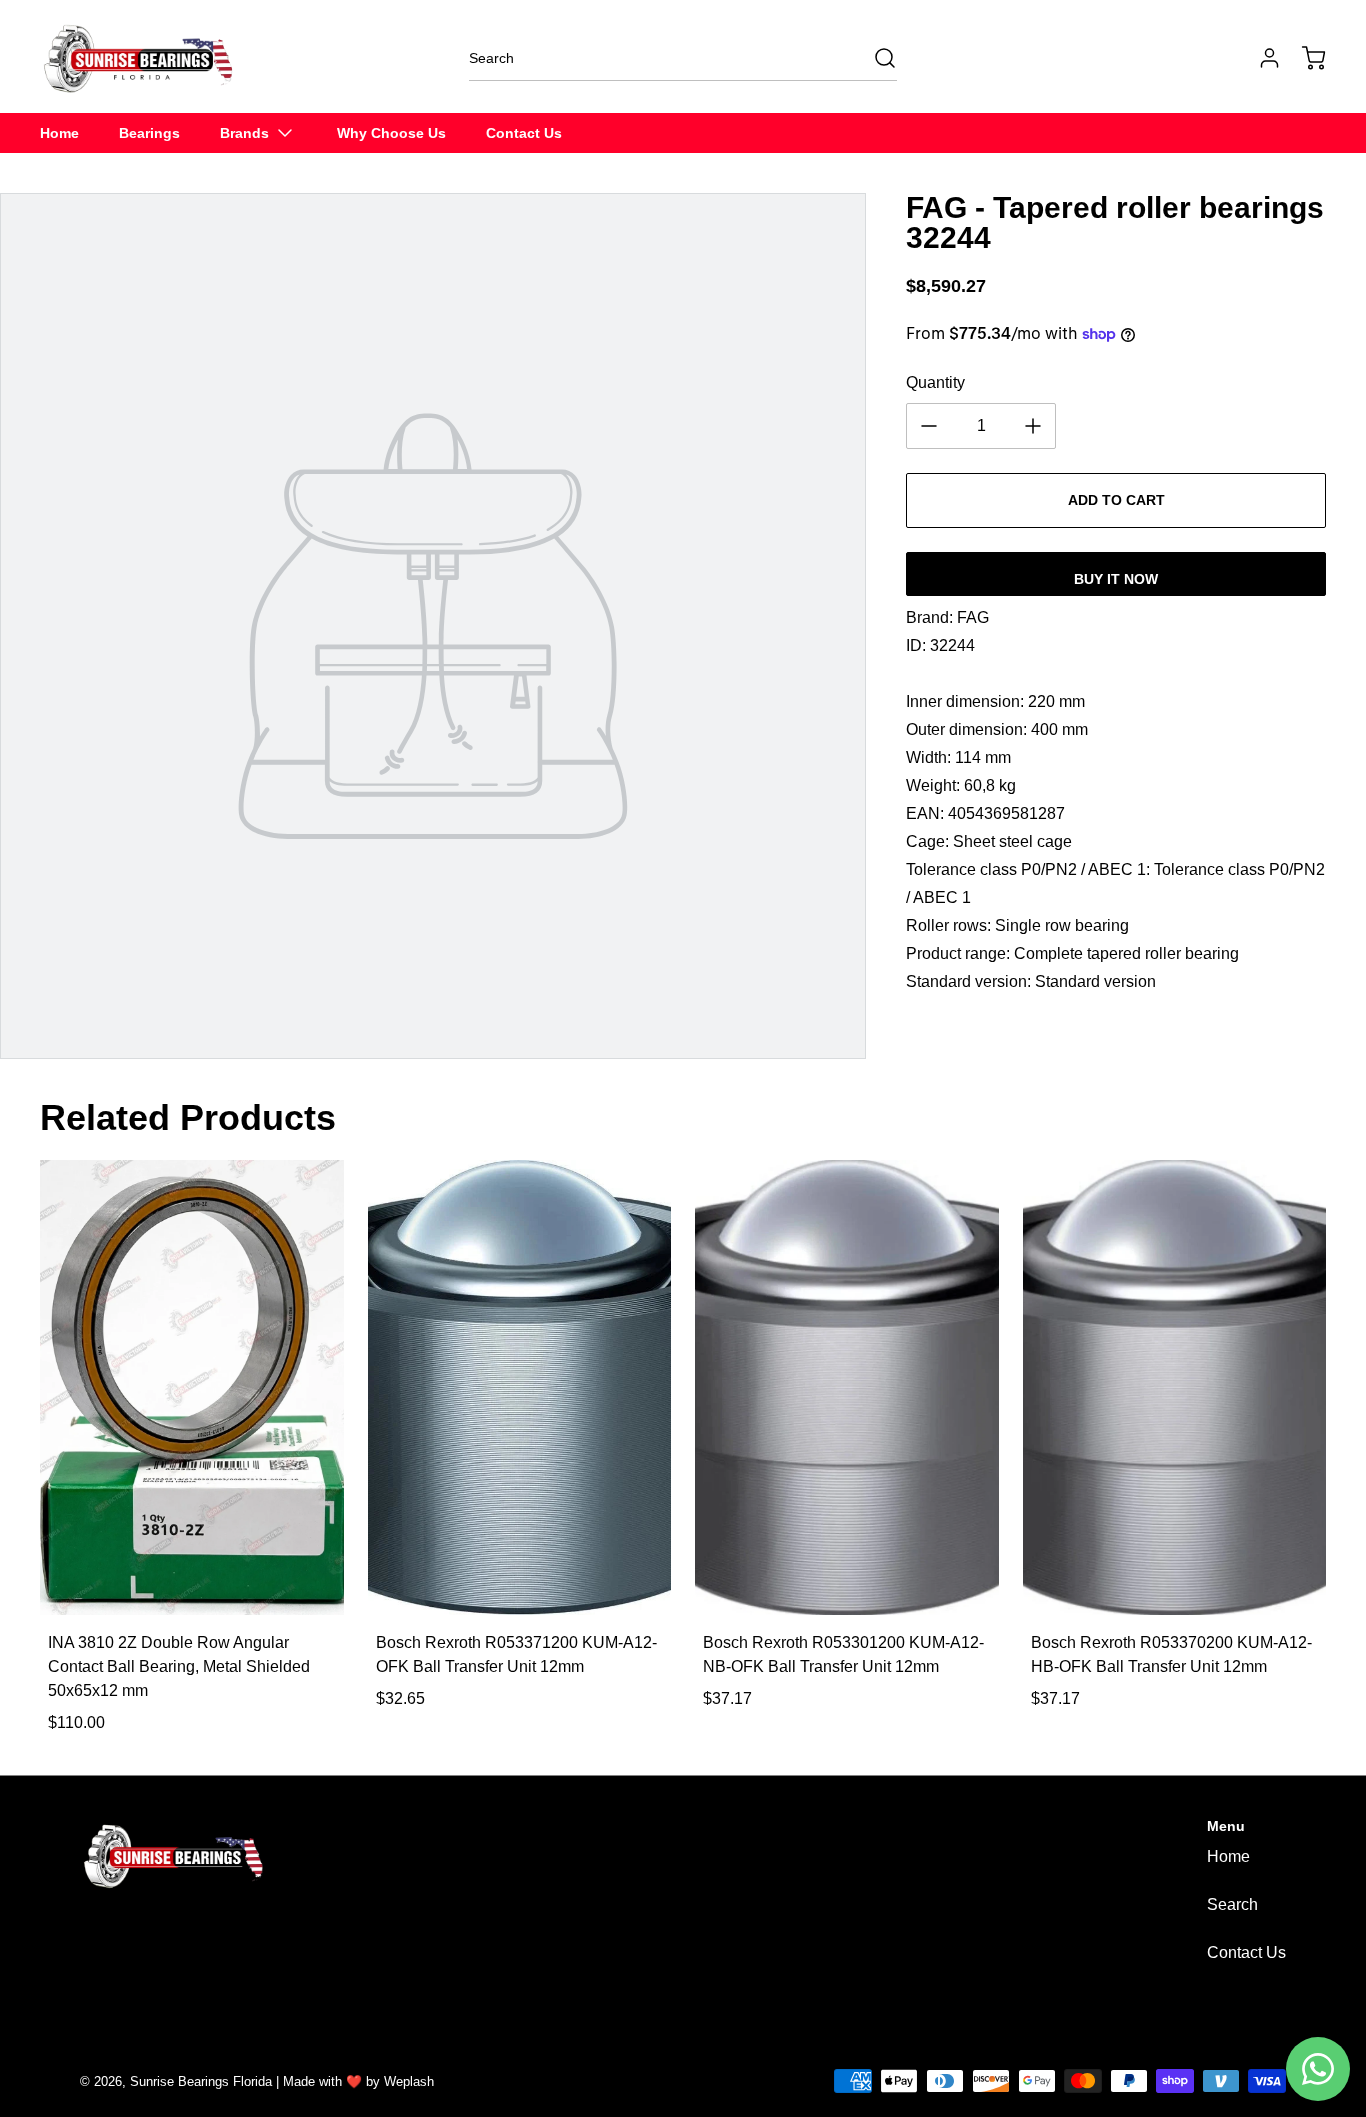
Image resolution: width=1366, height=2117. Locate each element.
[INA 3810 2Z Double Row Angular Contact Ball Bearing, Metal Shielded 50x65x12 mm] (192, 1387)
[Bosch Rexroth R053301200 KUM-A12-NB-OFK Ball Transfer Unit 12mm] (847, 1387)
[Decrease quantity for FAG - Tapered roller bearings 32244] (929, 426)
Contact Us (1246, 1952)
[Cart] (1304, 58)
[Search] (875, 58)
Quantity (935, 382)
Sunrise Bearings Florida (201, 2081)
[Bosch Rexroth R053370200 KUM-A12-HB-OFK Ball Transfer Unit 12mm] (1175, 1387)
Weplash (409, 2081)
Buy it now (1116, 579)
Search (1232, 1904)
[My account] (1260, 58)
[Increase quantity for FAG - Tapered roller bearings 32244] (1033, 426)
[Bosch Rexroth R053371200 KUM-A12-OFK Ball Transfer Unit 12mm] (520, 1387)
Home (1228, 1856)
